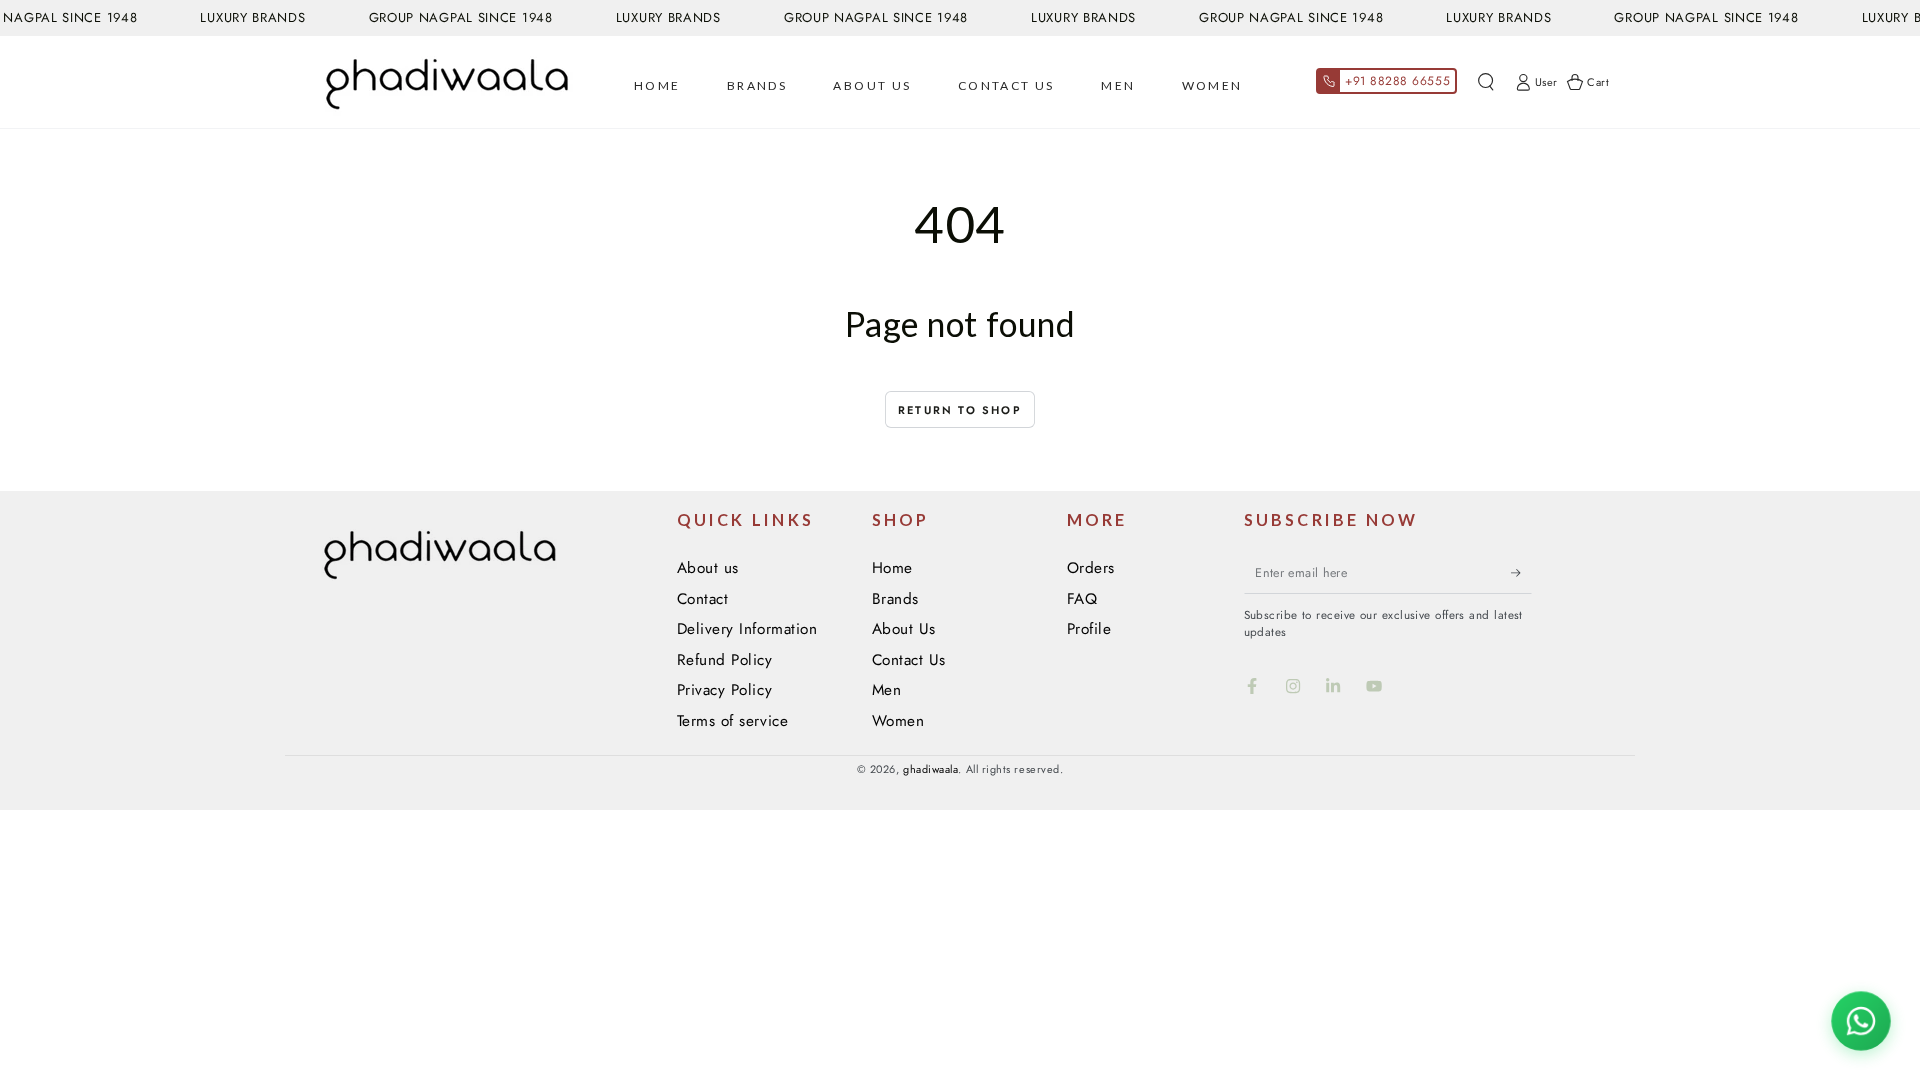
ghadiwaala (930, 769)
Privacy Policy (725, 690)
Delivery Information (747, 629)
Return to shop (960, 410)
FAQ (1082, 599)
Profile (1089, 629)
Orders (1091, 568)
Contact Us (909, 660)
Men (887, 690)
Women (898, 721)
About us (708, 568)
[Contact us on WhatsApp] (1861, 1021)
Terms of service (733, 721)
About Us (904, 629)
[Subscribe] (1521, 573)
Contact (703, 599)
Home (892, 568)
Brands (895, 599)
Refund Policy (725, 660)
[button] (1485, 82)
